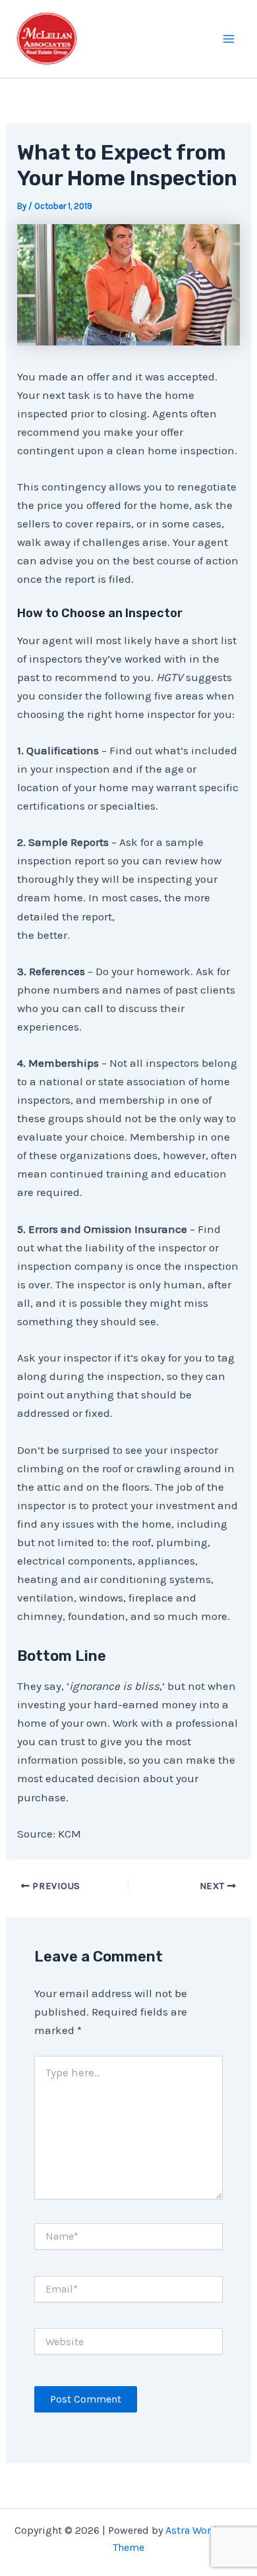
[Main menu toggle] (229, 39)
